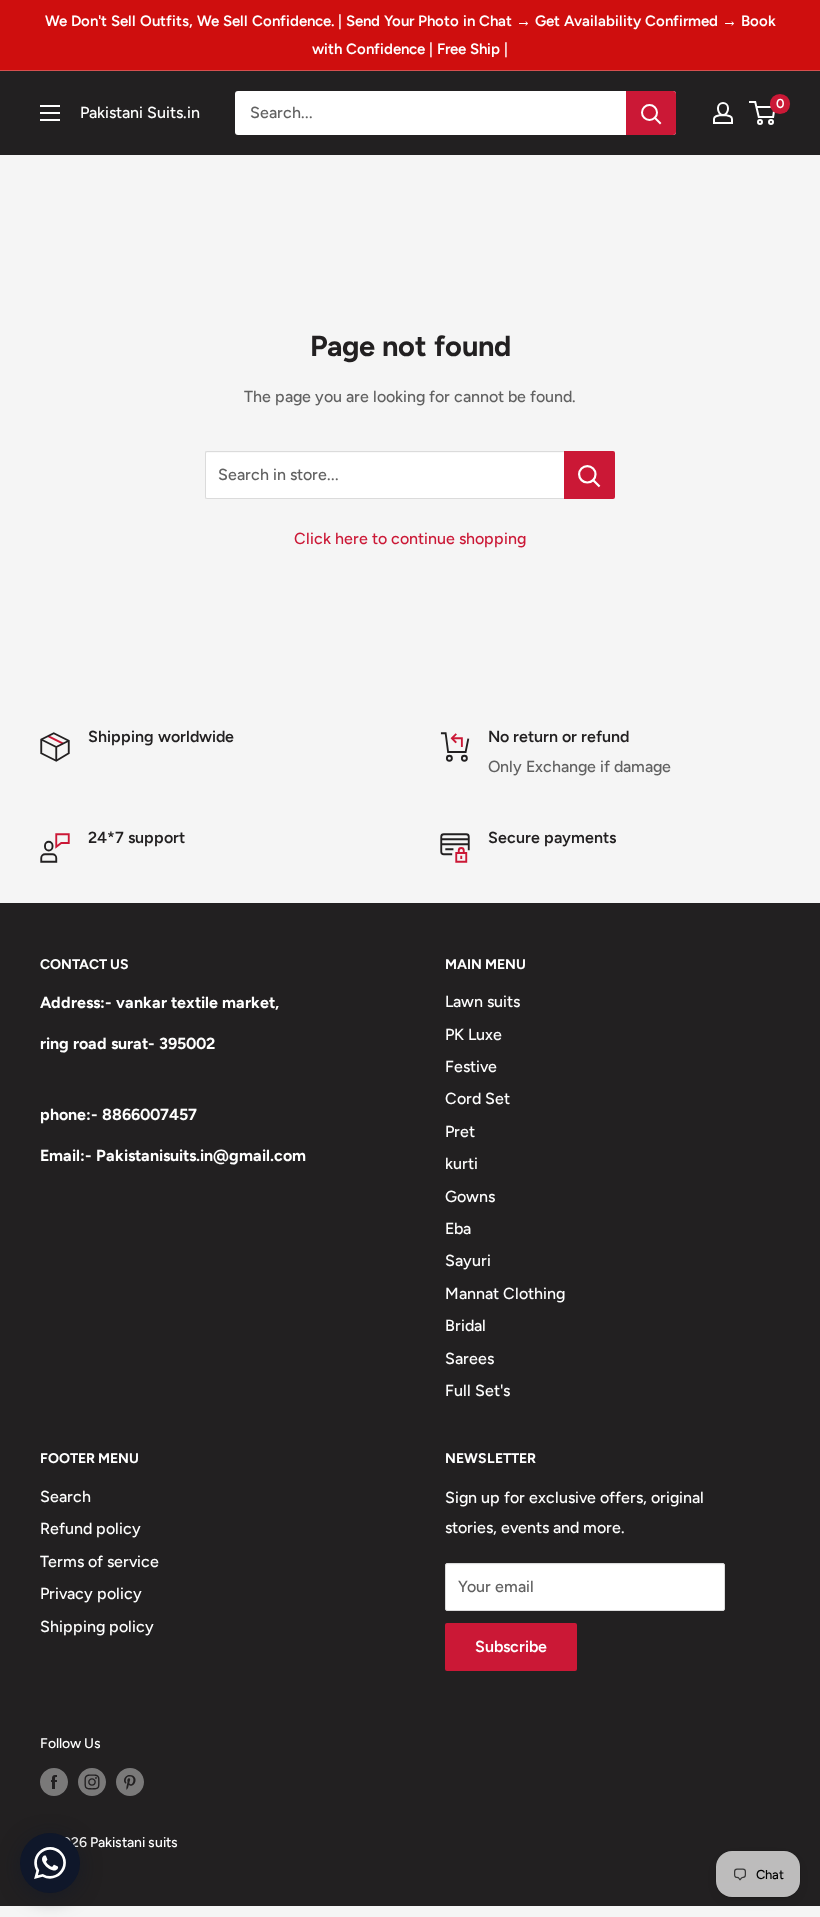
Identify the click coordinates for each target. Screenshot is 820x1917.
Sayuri (468, 1260)
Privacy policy (91, 1593)
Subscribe (511, 1646)
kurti (461, 1163)
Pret (460, 1131)
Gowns (470, 1196)
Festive (471, 1066)
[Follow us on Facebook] (54, 1782)
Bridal (465, 1325)
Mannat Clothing (505, 1293)
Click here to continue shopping (410, 538)
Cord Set (477, 1098)
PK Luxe (473, 1034)
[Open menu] (50, 113)
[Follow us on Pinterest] (130, 1782)
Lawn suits (482, 1001)
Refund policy (90, 1528)
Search (65, 1496)
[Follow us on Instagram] (92, 1782)
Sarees (469, 1358)
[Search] (651, 113)
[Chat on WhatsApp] (50, 1863)
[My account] (723, 113)
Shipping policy (97, 1626)
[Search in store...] (589, 475)
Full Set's (477, 1390)
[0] (763, 113)
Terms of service (99, 1561)
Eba (458, 1228)
